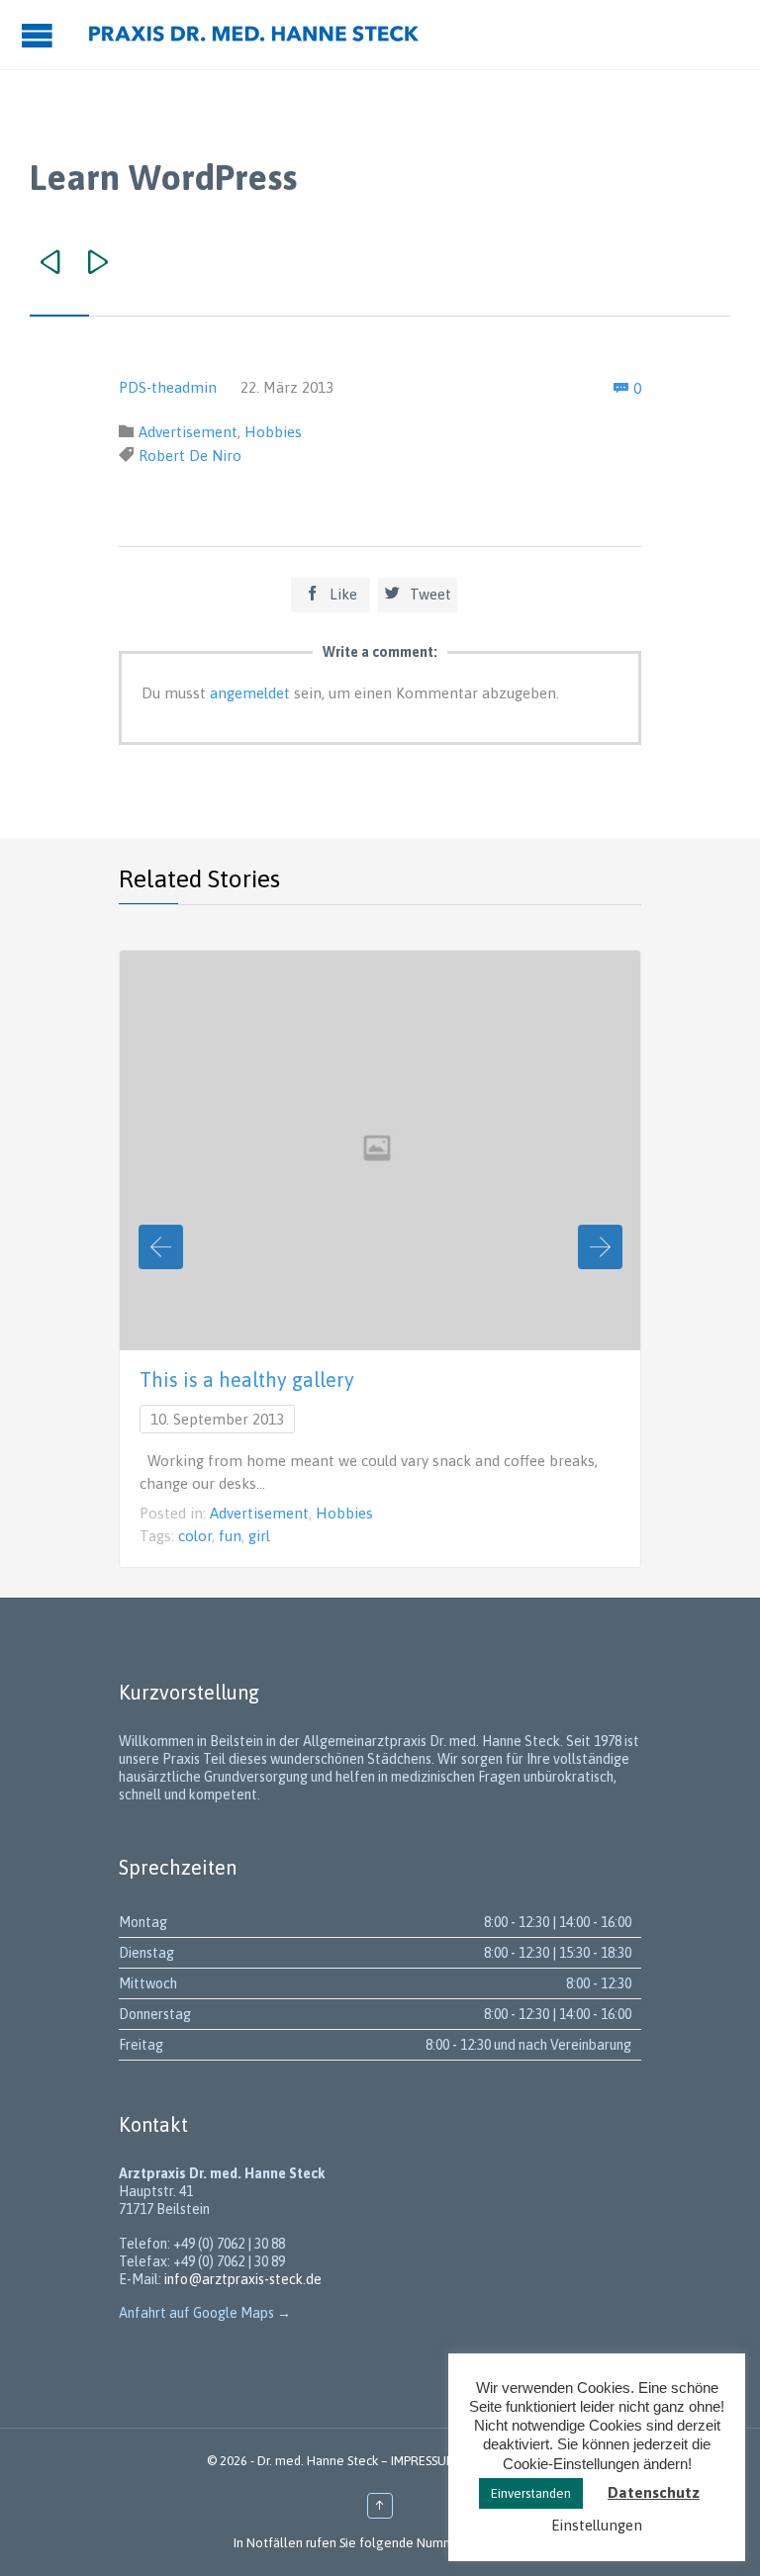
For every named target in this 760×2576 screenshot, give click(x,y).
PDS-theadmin (168, 387)
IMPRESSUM (424, 2461)
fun (230, 1536)
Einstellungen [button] (597, 2525)
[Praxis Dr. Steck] (253, 35)
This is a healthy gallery (247, 1380)
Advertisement (188, 432)
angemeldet (250, 693)
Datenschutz (654, 2492)
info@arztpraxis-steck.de (243, 2279)
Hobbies (273, 432)
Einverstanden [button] (531, 2493)
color (195, 1536)
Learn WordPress (163, 177)
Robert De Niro (190, 456)
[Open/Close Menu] (40, 35)
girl (259, 1536)
